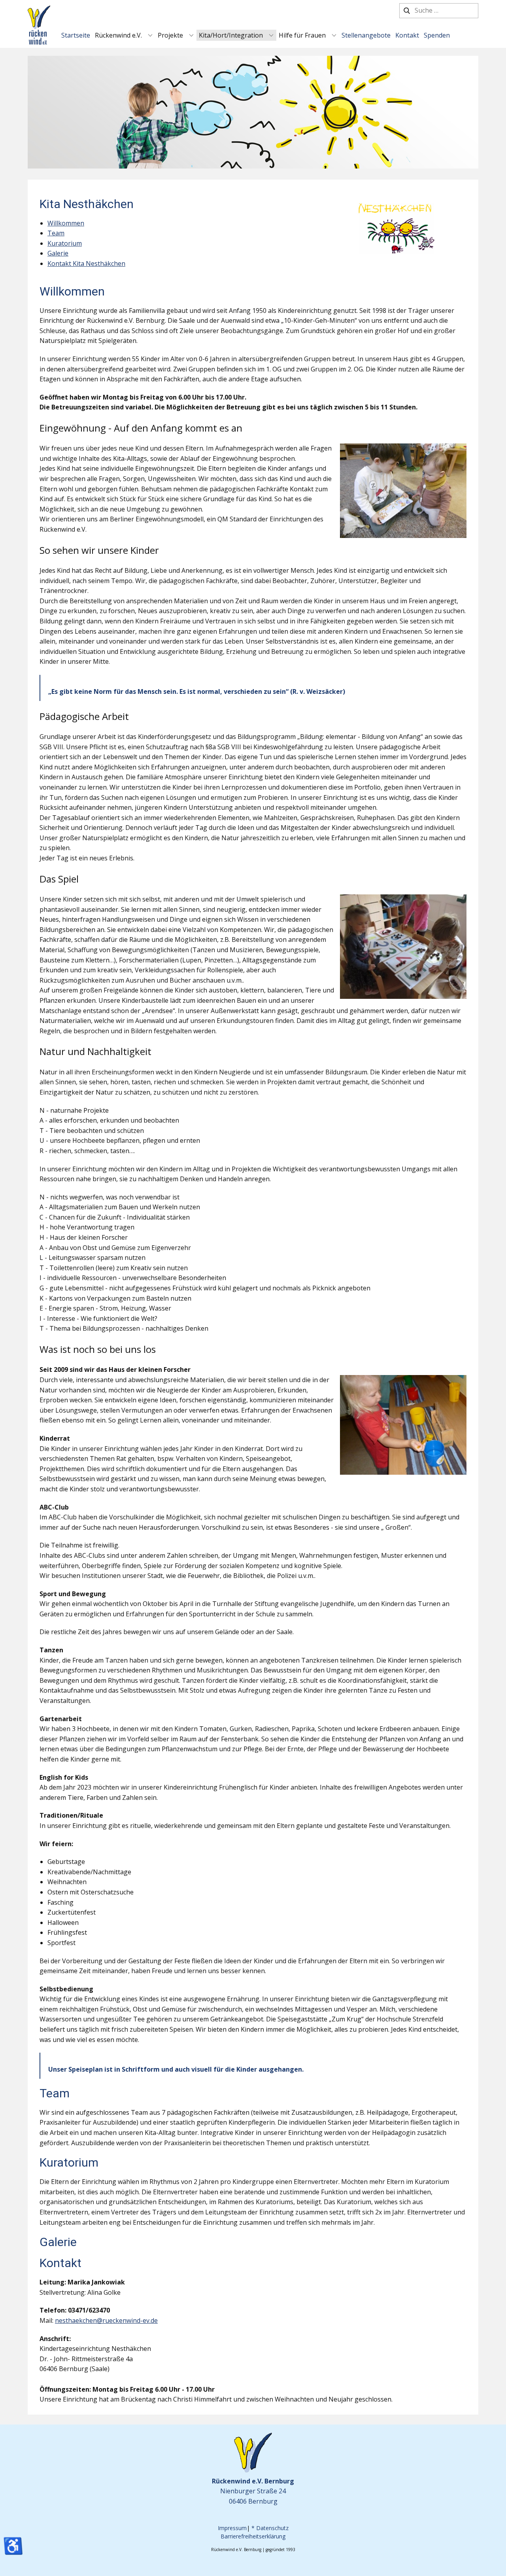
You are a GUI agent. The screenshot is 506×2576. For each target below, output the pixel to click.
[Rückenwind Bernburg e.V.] (39, 25)
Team (56, 233)
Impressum (232, 2528)
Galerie (58, 253)
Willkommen (66, 223)
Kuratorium (65, 243)
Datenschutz (272, 2528)
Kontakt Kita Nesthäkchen (86, 263)
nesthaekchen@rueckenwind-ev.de (106, 2320)
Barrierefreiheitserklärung (253, 2536)
